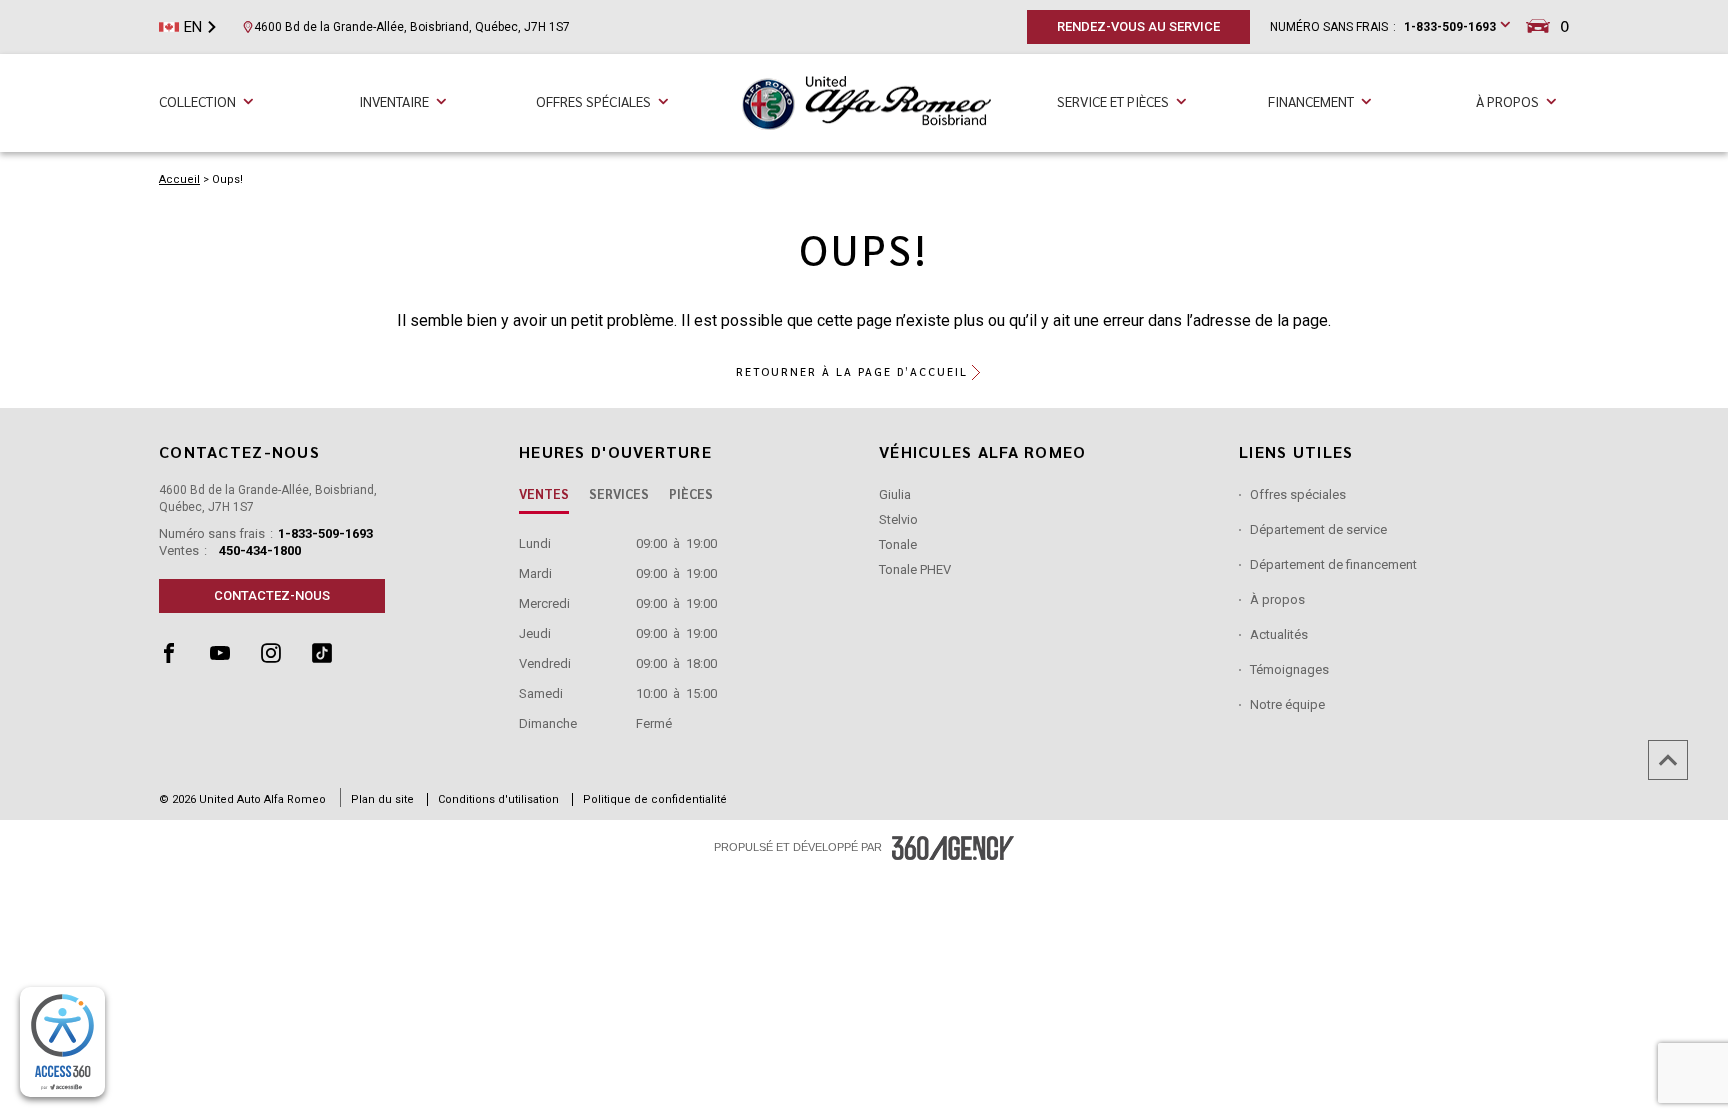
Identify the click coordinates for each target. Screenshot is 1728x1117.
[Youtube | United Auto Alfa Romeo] (235, 657)
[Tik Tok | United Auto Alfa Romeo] (335, 657)
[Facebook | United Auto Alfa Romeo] (184, 657)
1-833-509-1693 (1450, 27)
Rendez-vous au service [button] (1138, 26)
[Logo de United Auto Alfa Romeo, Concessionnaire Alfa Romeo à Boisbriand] (866, 101)
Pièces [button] (691, 493)
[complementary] (62, 1042)
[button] (864, 372)
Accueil (179, 179)
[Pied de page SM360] (953, 848)
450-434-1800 (260, 550)
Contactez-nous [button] (272, 595)
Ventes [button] (544, 493)
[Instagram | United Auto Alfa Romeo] (286, 657)
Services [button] (619, 493)
